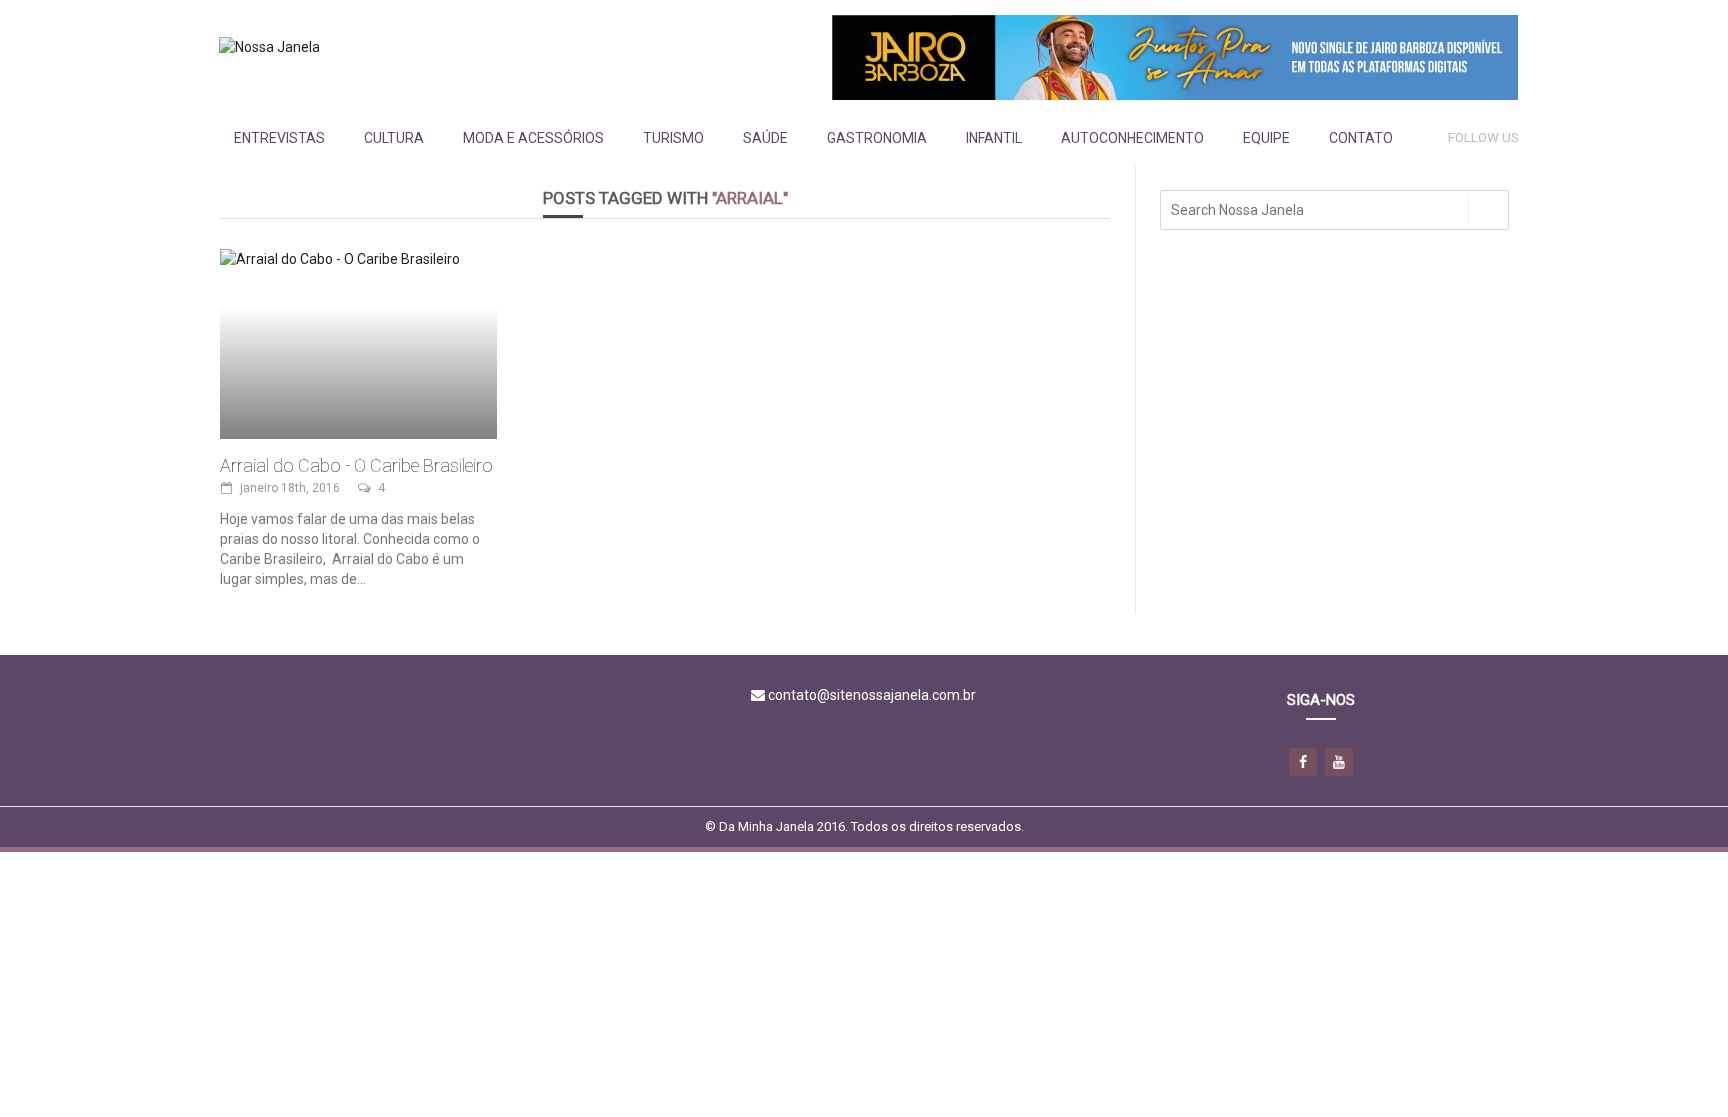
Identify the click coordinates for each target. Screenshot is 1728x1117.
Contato (1361, 138)
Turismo (673, 138)
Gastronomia (877, 138)
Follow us (1483, 137)
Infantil (994, 138)
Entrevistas (279, 138)
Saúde (765, 138)
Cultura (394, 138)
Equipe (1266, 138)
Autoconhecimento (1132, 138)
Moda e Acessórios (533, 138)
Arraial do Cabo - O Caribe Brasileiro (356, 465)
